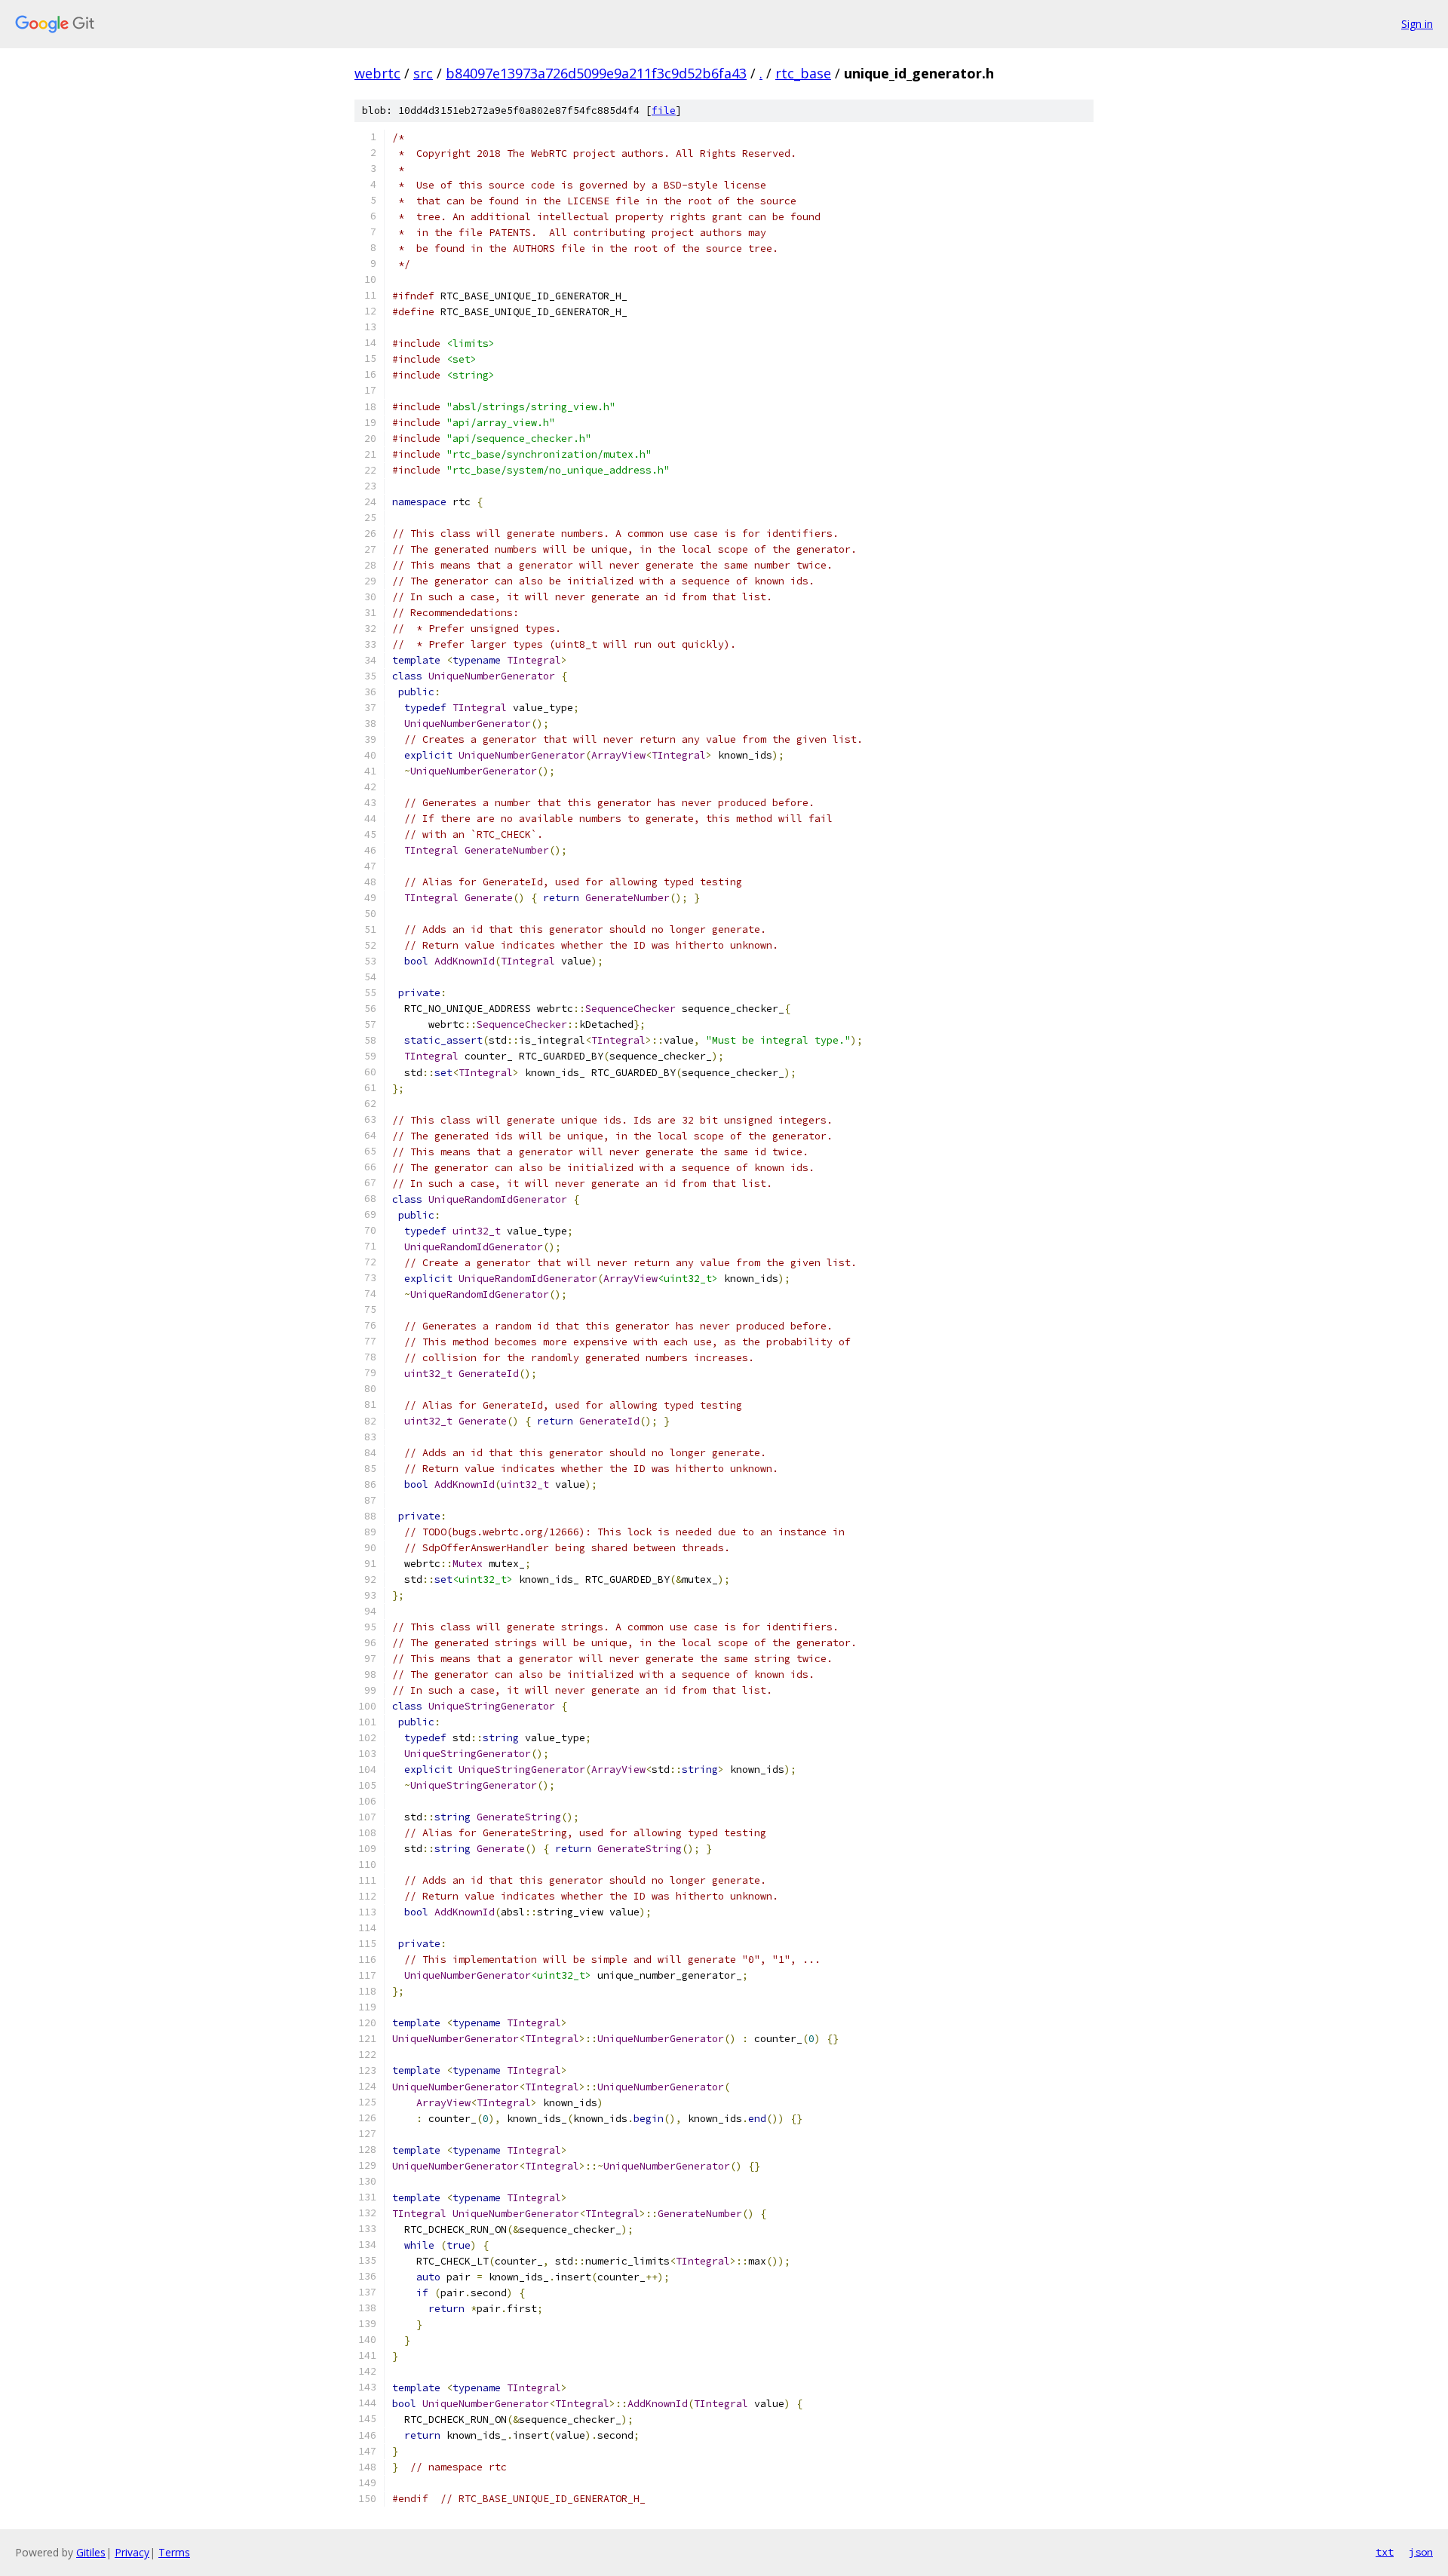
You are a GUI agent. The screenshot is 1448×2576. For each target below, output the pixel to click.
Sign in (1417, 24)
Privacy (132, 2552)
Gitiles (91, 2552)
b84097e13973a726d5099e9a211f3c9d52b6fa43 (596, 73)
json (1421, 2552)
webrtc (377, 73)
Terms (174, 2552)
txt (1385, 2552)
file (664, 110)
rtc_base (803, 73)
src (423, 73)
